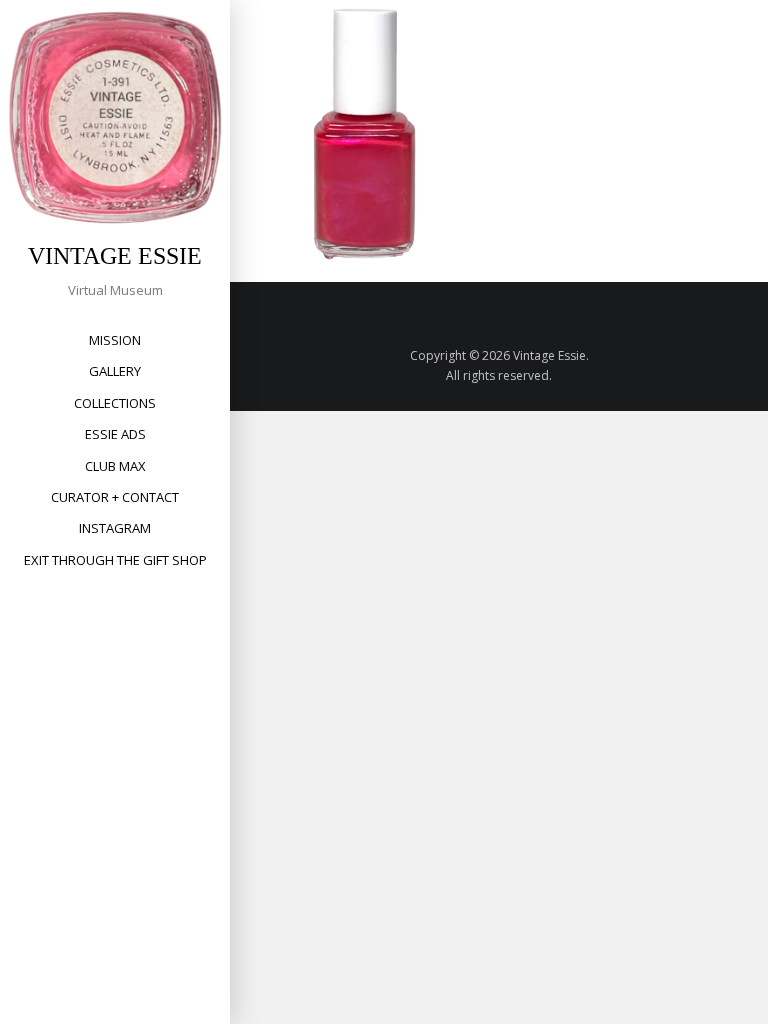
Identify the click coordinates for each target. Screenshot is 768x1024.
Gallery (115, 371)
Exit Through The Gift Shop (115, 560)
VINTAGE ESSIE (115, 256)
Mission (115, 340)
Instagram (115, 528)
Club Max (115, 466)
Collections (115, 403)
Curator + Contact (115, 497)
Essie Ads (115, 434)
